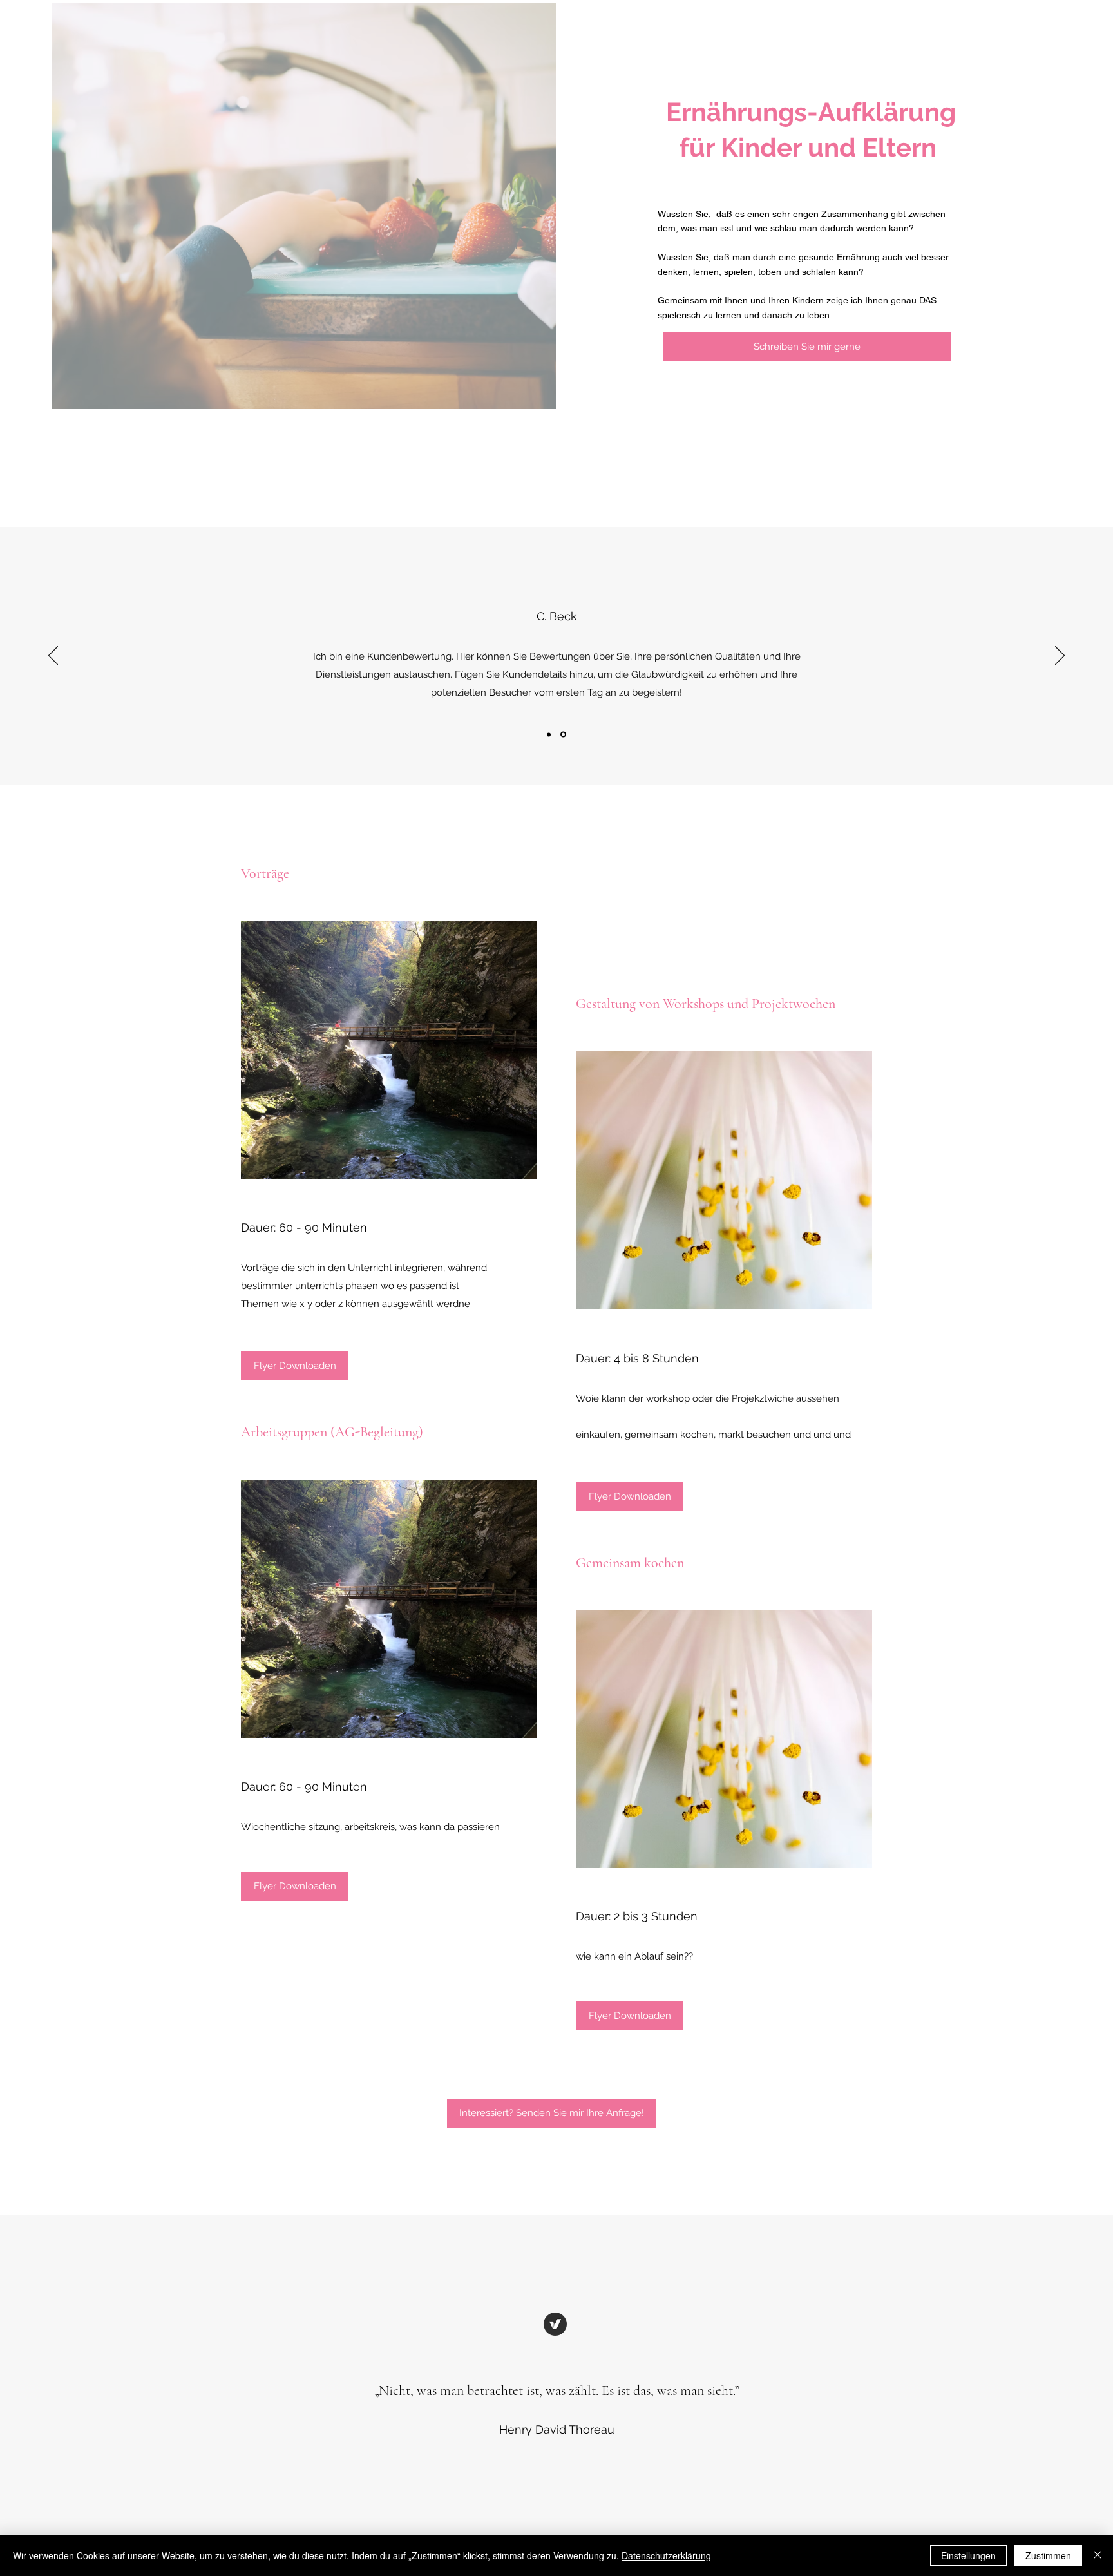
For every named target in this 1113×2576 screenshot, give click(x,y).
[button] (630, 2016)
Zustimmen (1048, 2555)
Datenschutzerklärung (666, 2555)
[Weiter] (1060, 656)
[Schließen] (1098, 2555)
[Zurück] (53, 656)
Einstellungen (968, 2555)
